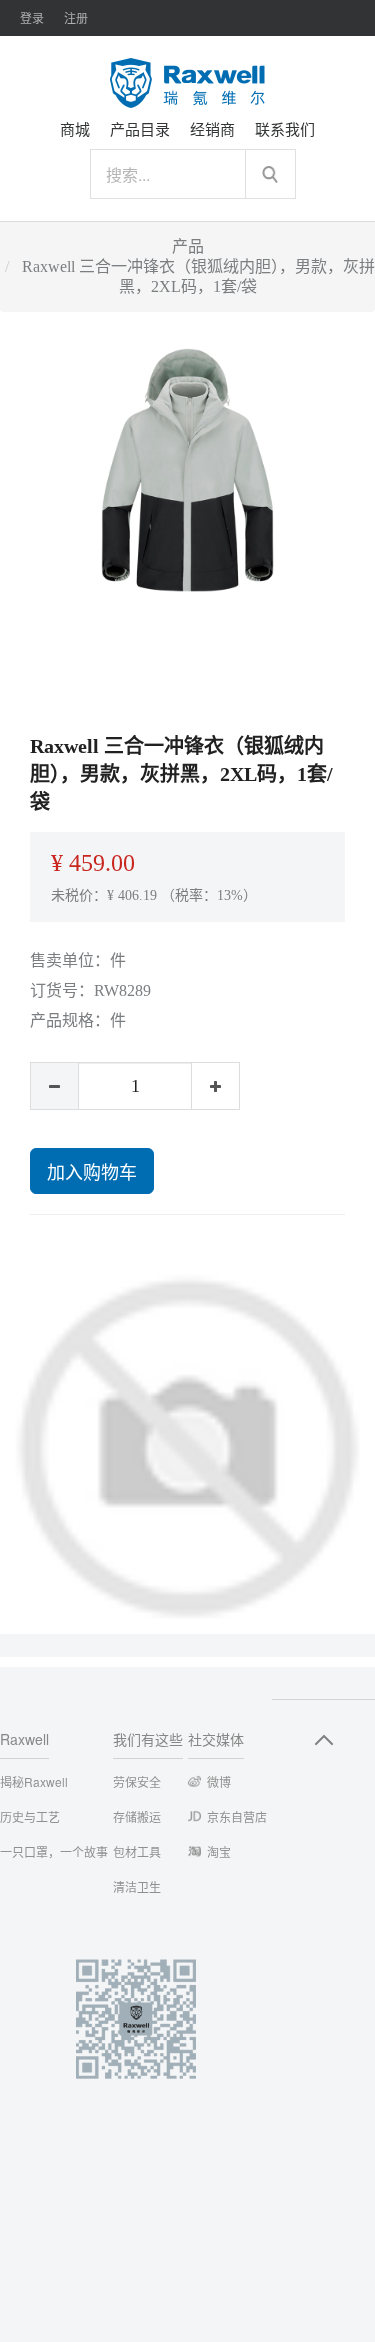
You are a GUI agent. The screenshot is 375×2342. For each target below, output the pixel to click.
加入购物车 (92, 1171)
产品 (188, 246)
